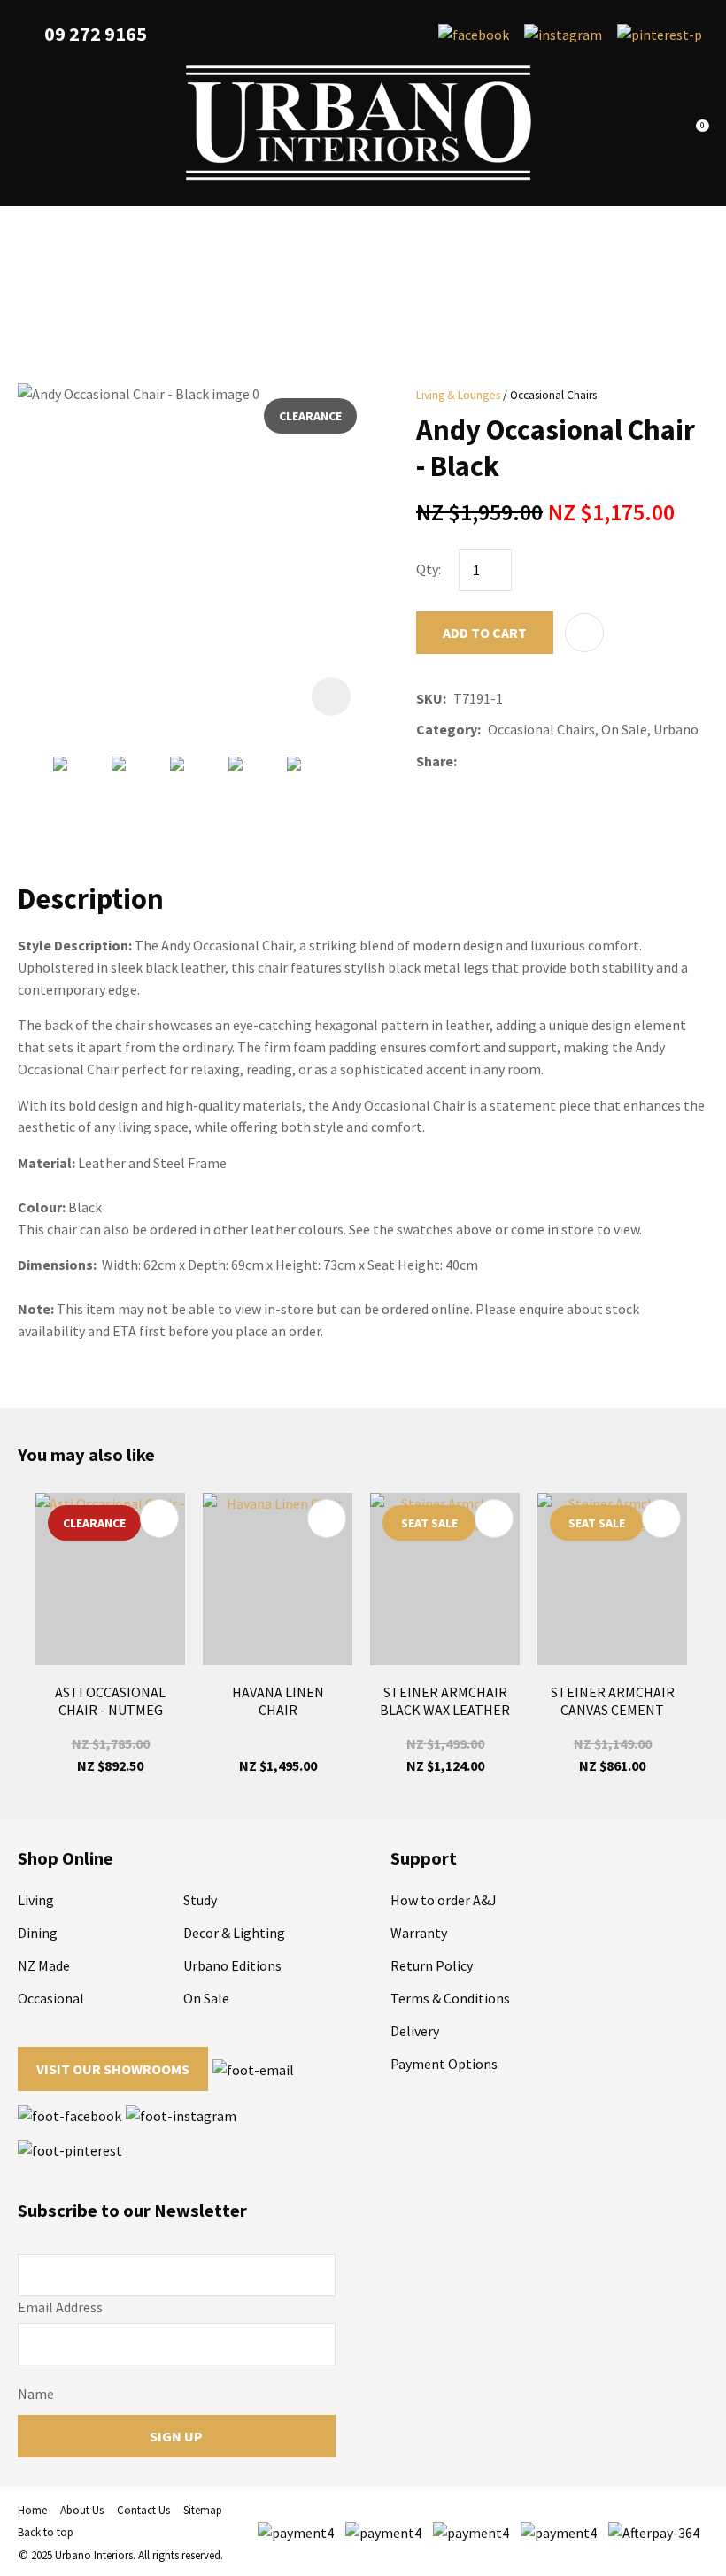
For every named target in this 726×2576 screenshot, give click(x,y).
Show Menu (28, 123)
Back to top (46, 2532)
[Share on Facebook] (467, 761)
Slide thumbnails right (354, 790)
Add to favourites (159, 1519)
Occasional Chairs (553, 395)
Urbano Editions (232, 1965)
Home (32, 2510)
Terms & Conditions (450, 1998)
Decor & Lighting (234, 1933)
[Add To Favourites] (584, 633)
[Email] (517, 761)
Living (36, 1900)
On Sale (206, 1998)
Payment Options (444, 2064)
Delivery (415, 2031)
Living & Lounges (458, 395)
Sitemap (203, 2510)
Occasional (51, 1998)
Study (200, 1900)
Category (447, 729)
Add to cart (485, 633)
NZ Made (44, 1965)
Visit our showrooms (113, 2069)
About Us (82, 2510)
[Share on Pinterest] (543, 761)
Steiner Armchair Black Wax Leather (445, 1701)
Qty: (429, 569)
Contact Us (143, 2510)
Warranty (419, 1933)
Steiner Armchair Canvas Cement (613, 1701)
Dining (38, 1933)
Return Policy (432, 1965)
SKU (429, 698)
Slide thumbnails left (35, 790)
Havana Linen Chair (278, 1701)
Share (435, 761)
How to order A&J (444, 1900)
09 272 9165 (96, 34)
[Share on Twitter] (490, 761)
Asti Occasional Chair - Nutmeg (110, 1701)
